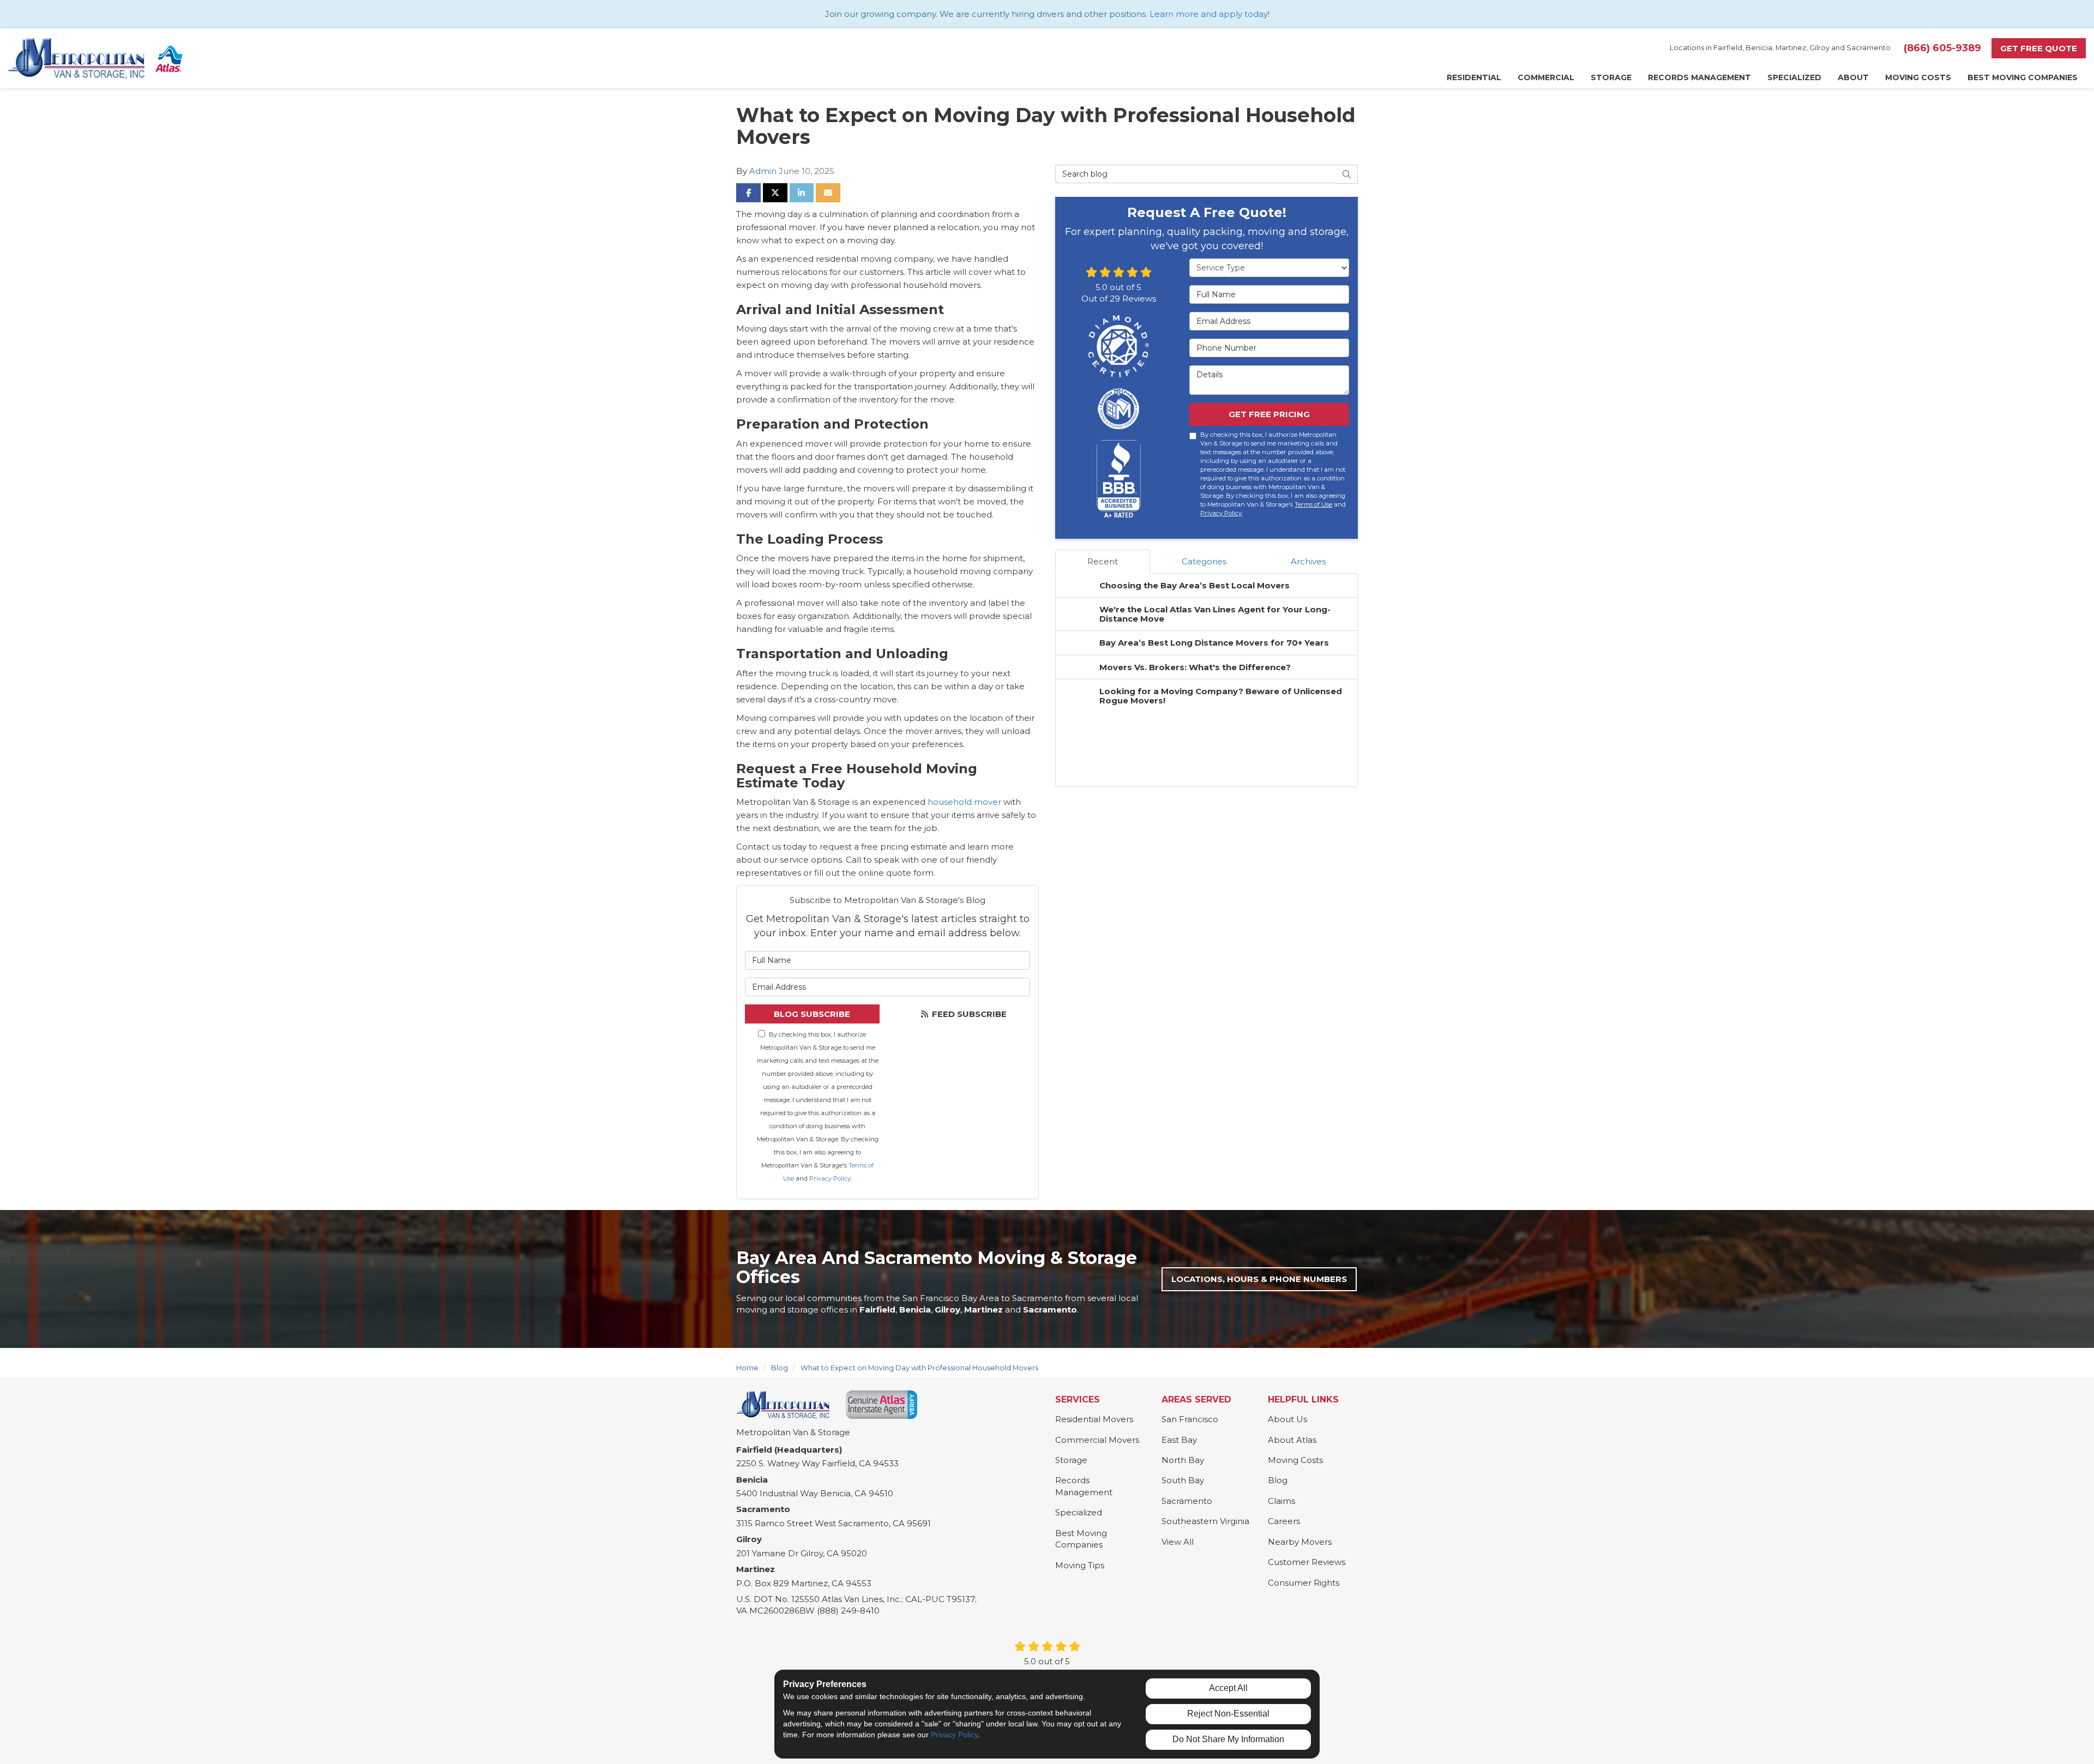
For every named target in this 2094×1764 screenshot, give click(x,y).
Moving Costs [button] (1918, 77)
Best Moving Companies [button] (2023, 77)
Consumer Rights (1304, 1583)
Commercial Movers (1097, 1440)
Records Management (1084, 1486)
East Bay (1179, 1440)
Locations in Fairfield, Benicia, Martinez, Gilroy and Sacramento (1780, 48)
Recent (1103, 561)
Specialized (1079, 1512)
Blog (1278, 1480)
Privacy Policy (830, 1178)
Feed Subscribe (968, 1014)
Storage (1071, 1460)
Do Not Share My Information (1228, 1739)
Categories (1204, 561)
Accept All (1228, 1688)
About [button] (1853, 77)
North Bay (1183, 1460)
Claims (1281, 1501)
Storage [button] (1611, 77)
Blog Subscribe (812, 1014)
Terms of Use (1313, 504)
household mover (964, 802)
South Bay (1183, 1480)
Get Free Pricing (1269, 414)
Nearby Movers (1300, 1542)
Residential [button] (1474, 77)
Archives (1308, 561)
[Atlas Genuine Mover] (881, 1405)
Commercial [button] (1546, 77)
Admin (763, 171)
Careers (1284, 1521)
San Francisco (1190, 1419)
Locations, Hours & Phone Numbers (1259, 1279)
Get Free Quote (2039, 48)
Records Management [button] (1699, 77)
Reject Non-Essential (1228, 1714)
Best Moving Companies (1081, 1539)
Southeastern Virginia (1205, 1521)
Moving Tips (1080, 1565)
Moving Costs (1295, 1460)
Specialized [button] (1794, 77)
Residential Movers (1094, 1419)
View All (1178, 1542)
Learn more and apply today (1209, 14)
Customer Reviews (1307, 1562)
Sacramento (1187, 1501)
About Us (1287, 1419)
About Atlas (1292, 1440)
